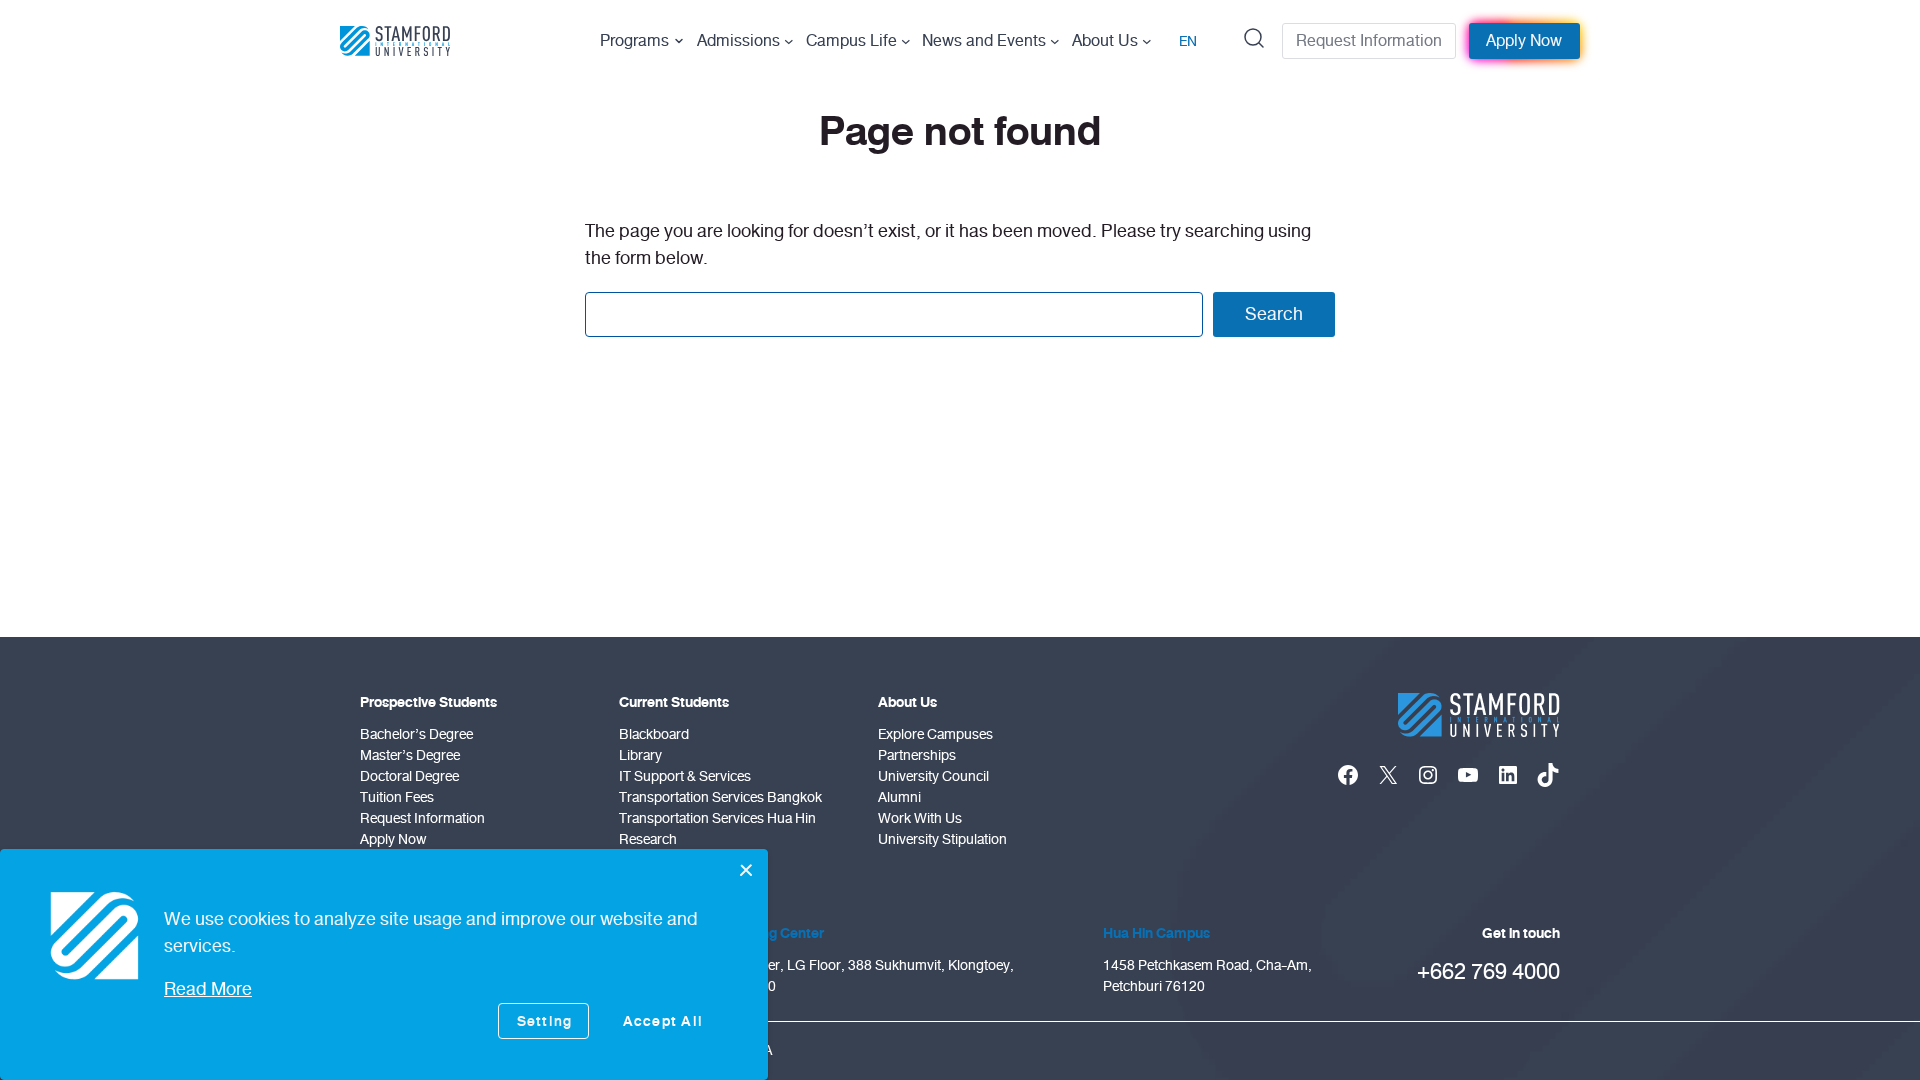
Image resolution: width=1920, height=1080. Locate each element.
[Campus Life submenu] (906, 41)
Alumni (899, 797)
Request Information (1369, 41)
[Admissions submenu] (789, 41)
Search (1274, 314)
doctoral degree (409, 776)
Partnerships (917, 755)
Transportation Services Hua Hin (717, 818)
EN (1188, 41)
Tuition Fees (397, 797)
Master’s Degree (410, 755)
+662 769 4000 (1488, 971)
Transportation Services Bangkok (720, 797)
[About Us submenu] (1147, 41)
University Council (933, 776)
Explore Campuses (935, 734)
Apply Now (1524, 41)
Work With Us (920, 818)
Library (640, 755)
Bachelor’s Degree (416, 734)
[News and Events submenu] (1055, 41)
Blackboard (654, 734)
